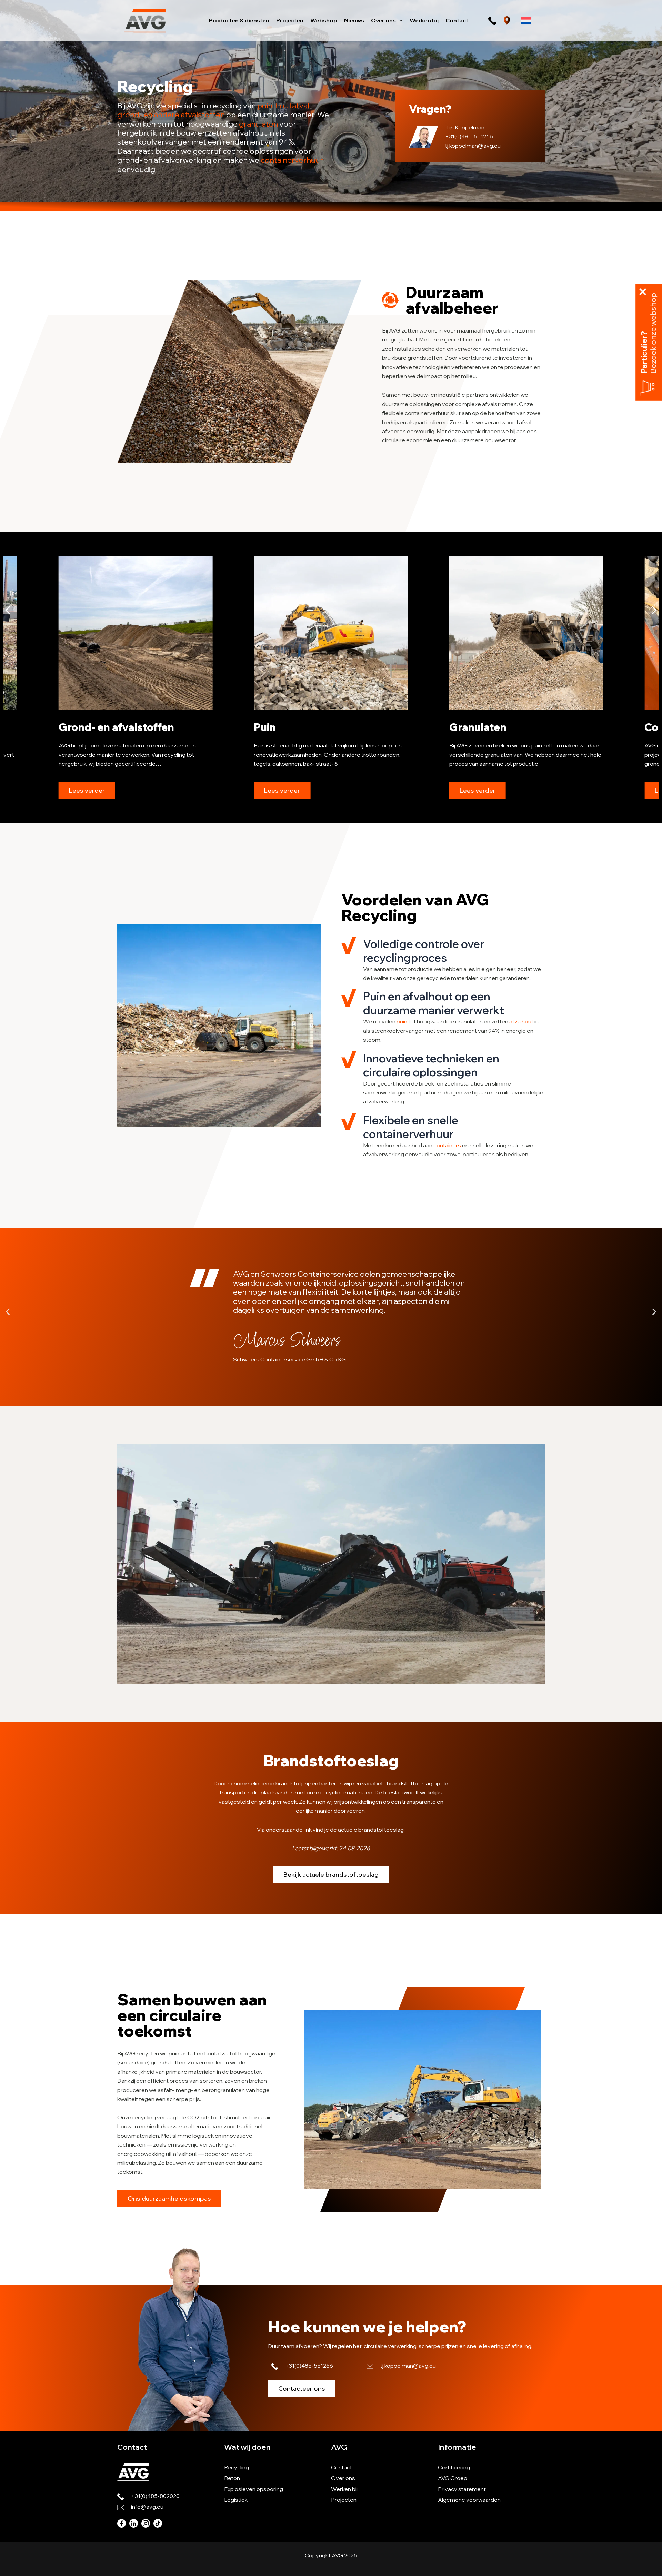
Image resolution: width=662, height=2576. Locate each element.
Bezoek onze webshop (653, 333)
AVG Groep (453, 2478)
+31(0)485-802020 (155, 2496)
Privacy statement (462, 2489)
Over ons (343, 2478)
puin (265, 106)
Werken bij (344, 2489)
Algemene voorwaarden (469, 2500)
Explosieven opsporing (254, 2489)
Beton (232, 2478)
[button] (399, 20)
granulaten (258, 124)
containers (447, 1145)
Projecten (344, 2500)
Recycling (237, 2467)
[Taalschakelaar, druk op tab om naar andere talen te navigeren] (526, 21)
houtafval (292, 106)
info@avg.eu (147, 2507)
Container (279, 727)
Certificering (454, 2467)
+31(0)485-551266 (469, 136)
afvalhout (521, 1021)
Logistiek (236, 2500)
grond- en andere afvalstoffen (171, 115)
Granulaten (87, 727)
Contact (342, 2467)
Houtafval (475, 727)
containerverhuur (292, 160)
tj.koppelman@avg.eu (473, 146)
